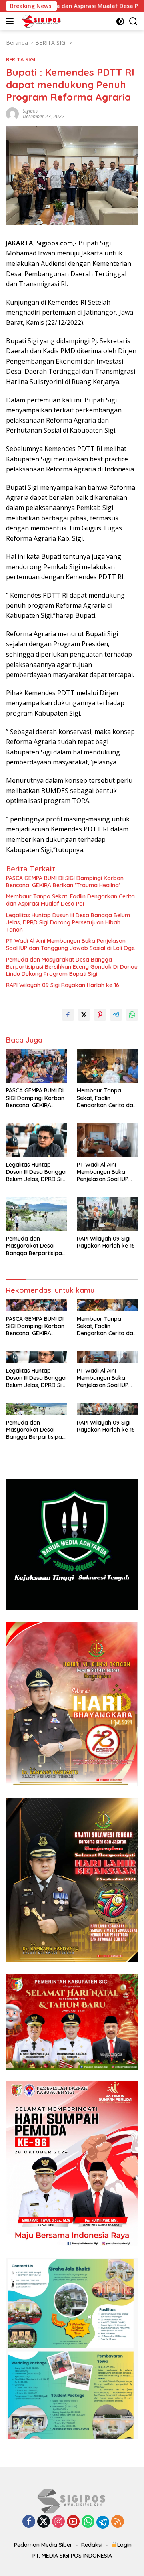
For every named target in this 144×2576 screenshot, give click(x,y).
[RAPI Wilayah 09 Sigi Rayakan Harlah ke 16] (107, 1214)
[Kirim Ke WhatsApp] (132, 1015)
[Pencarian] (133, 21)
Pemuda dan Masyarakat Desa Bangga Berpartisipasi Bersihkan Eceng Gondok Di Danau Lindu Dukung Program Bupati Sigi (72, 967)
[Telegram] (103, 2522)
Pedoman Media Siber (43, 2545)
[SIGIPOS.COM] (40, 21)
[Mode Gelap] (120, 21)
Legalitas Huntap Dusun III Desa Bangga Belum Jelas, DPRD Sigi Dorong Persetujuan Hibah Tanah (68, 922)
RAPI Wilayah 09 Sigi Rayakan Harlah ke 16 (63, 985)
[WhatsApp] (88, 2522)
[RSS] (118, 2522)
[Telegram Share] (116, 1015)
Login (124, 2545)
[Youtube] (73, 2522)
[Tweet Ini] (84, 1015)
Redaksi (92, 2545)
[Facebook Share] (68, 1015)
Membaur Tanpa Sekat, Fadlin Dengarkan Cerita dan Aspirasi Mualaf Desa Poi (70, 900)
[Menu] (11, 21)
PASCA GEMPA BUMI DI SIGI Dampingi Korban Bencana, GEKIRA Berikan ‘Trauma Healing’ (65, 882)
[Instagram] (58, 2522)
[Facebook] (29, 2522)
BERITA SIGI (21, 59)
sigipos (30, 111)
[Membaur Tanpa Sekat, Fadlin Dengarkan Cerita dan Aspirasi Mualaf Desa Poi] (107, 1066)
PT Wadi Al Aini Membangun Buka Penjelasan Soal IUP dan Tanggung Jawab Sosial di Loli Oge (70, 944)
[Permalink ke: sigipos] (12, 113)
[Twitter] (44, 2522)
